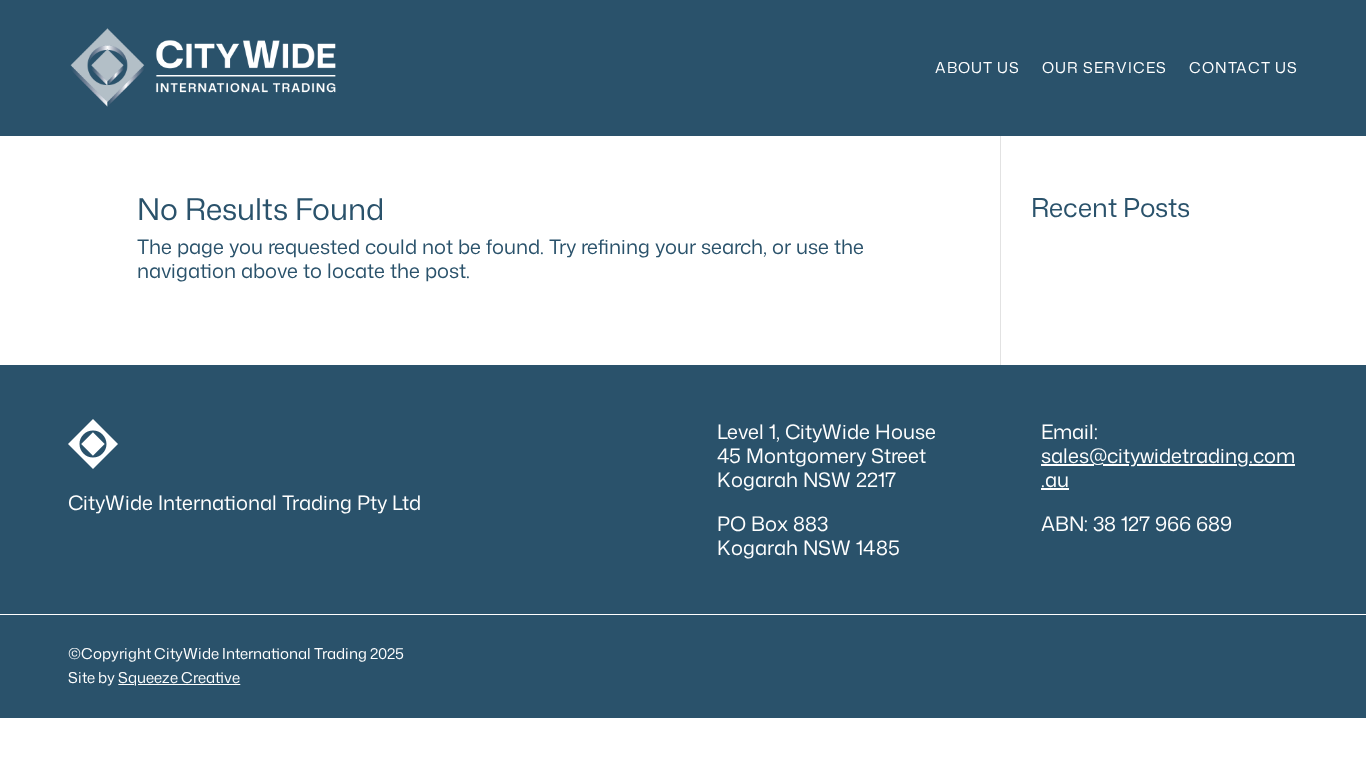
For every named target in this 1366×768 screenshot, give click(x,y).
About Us (977, 67)
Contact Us (1243, 67)
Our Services (1104, 67)
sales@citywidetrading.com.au (1168, 467)
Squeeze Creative (179, 677)
